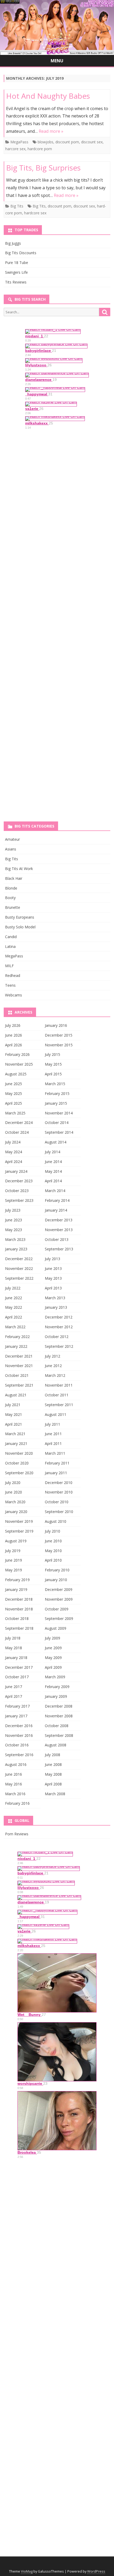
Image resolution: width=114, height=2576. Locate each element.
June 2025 (14, 1084)
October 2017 (17, 1677)
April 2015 (53, 1074)
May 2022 (14, 1307)
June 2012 (53, 1366)
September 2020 (19, 1473)
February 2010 (57, 1570)
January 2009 (56, 1696)
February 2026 (17, 1054)
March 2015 (55, 1084)
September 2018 (19, 1628)
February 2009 (57, 1687)
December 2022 (19, 1259)
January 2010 (56, 1580)
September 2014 (59, 1132)
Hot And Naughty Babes (48, 96)
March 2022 (15, 1327)
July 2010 (52, 1531)
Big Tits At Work (19, 869)
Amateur (12, 839)
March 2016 (15, 1794)
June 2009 (53, 1648)
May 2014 (53, 1171)
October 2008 (57, 1726)
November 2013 (59, 1230)
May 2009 (53, 1658)
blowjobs (45, 142)
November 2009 (59, 1599)
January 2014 (56, 1210)
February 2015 (57, 1093)
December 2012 (59, 1317)
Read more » (51, 131)
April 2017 (14, 1696)
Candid (11, 937)
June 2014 (53, 1162)
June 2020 (14, 1492)
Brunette (13, 907)
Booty (10, 898)
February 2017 (17, 1706)
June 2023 (14, 1220)
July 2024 (13, 1142)
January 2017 (16, 1716)
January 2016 (56, 1025)
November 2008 (59, 1716)
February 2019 (17, 1580)
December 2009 (59, 1589)
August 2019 (16, 1541)
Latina (10, 946)
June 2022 (14, 1298)
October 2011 (57, 1395)
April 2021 (14, 1424)
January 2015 (56, 1103)
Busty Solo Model (20, 927)
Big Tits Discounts (21, 253)
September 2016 (19, 1755)
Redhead (13, 975)
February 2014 (57, 1200)
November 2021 (19, 1366)
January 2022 (16, 1346)
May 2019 (14, 1570)
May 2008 (53, 1774)
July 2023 (13, 1210)
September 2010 (59, 1512)
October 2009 (57, 1609)
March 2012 (55, 1375)
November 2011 (59, 1385)
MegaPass (19, 142)
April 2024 (14, 1162)
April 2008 (53, 1784)
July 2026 (13, 1025)
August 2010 (56, 1521)
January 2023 (16, 1249)
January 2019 (16, 1589)
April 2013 (53, 1288)
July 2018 (13, 1638)
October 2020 (17, 1463)
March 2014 (55, 1191)
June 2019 (14, 1560)
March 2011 (55, 1453)
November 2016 (19, 1735)
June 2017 (14, 1687)
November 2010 (59, 1492)
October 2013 (57, 1239)
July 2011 (52, 1424)
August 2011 (56, 1414)
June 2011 (53, 1434)
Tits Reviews (16, 282)
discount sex (92, 142)
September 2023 (19, 1200)
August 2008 (56, 1745)
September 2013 (59, 1249)
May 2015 (53, 1064)
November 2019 (19, 1521)
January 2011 (56, 1473)
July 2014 (52, 1152)
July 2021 (13, 1405)
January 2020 (16, 1512)
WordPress (96, 2571)
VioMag (27, 2571)
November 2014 (59, 1113)
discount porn (67, 142)
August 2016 (16, 1764)
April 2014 (53, 1181)
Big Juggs (13, 243)
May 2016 (14, 1784)
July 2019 (13, 1551)
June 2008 (53, 1764)
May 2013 (53, 1278)
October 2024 (17, 1132)
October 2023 (17, 1191)
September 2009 (59, 1618)
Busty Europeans (20, 917)
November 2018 (19, 1609)
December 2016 (19, 1726)
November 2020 (19, 1453)
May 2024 (14, 1152)
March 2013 (55, 1298)
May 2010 (53, 1551)
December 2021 (19, 1356)
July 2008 (52, 1755)
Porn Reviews (17, 1834)
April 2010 (53, 1560)
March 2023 (15, 1239)
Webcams (14, 995)
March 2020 (15, 1502)
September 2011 (59, 1405)
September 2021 (19, 1385)
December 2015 (59, 1035)
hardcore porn (40, 149)
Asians (11, 849)
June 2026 (14, 1035)
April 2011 (53, 1443)
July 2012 (52, 1356)
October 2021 (17, 1375)
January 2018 (16, 1658)
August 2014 (56, 1142)
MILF (9, 966)
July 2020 (13, 1483)
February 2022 (17, 1337)
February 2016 (17, 1803)
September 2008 (59, 1735)
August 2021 (16, 1395)
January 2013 (56, 1307)
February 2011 (57, 1463)
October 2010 (57, 1502)
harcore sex (15, 149)
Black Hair (14, 878)
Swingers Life (16, 272)
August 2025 (16, 1074)
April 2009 (53, 1667)
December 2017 (19, 1667)
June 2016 (14, 1774)
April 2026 (14, 1045)
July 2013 (52, 1259)
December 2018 (19, 1599)
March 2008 (55, 1794)
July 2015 (52, 1054)
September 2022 (19, 1278)
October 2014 (57, 1122)
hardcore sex (35, 213)
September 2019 (19, 1531)
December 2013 (59, 1220)
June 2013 (53, 1268)
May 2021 (14, 1414)
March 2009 (55, 1677)
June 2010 (53, 1541)
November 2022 (19, 1268)
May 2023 (14, 1230)
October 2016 (17, 1745)
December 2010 (59, 1483)
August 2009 (56, 1628)
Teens (10, 985)
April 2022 (14, 1317)
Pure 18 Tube (17, 263)
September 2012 (59, 1346)
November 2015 (59, 1045)
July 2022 (13, 1288)
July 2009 (52, 1638)
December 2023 (19, 1181)
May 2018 (14, 1648)
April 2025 (14, 1103)
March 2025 (15, 1113)
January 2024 (16, 1171)
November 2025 (19, 1064)
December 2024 (19, 1122)
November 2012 (59, 1327)
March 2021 (15, 1434)
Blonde (11, 888)
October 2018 (17, 1618)
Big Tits (17, 206)
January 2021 (16, 1443)
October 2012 (57, 1337)
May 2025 (14, 1093)
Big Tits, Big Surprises (43, 168)
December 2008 (59, 1706)
